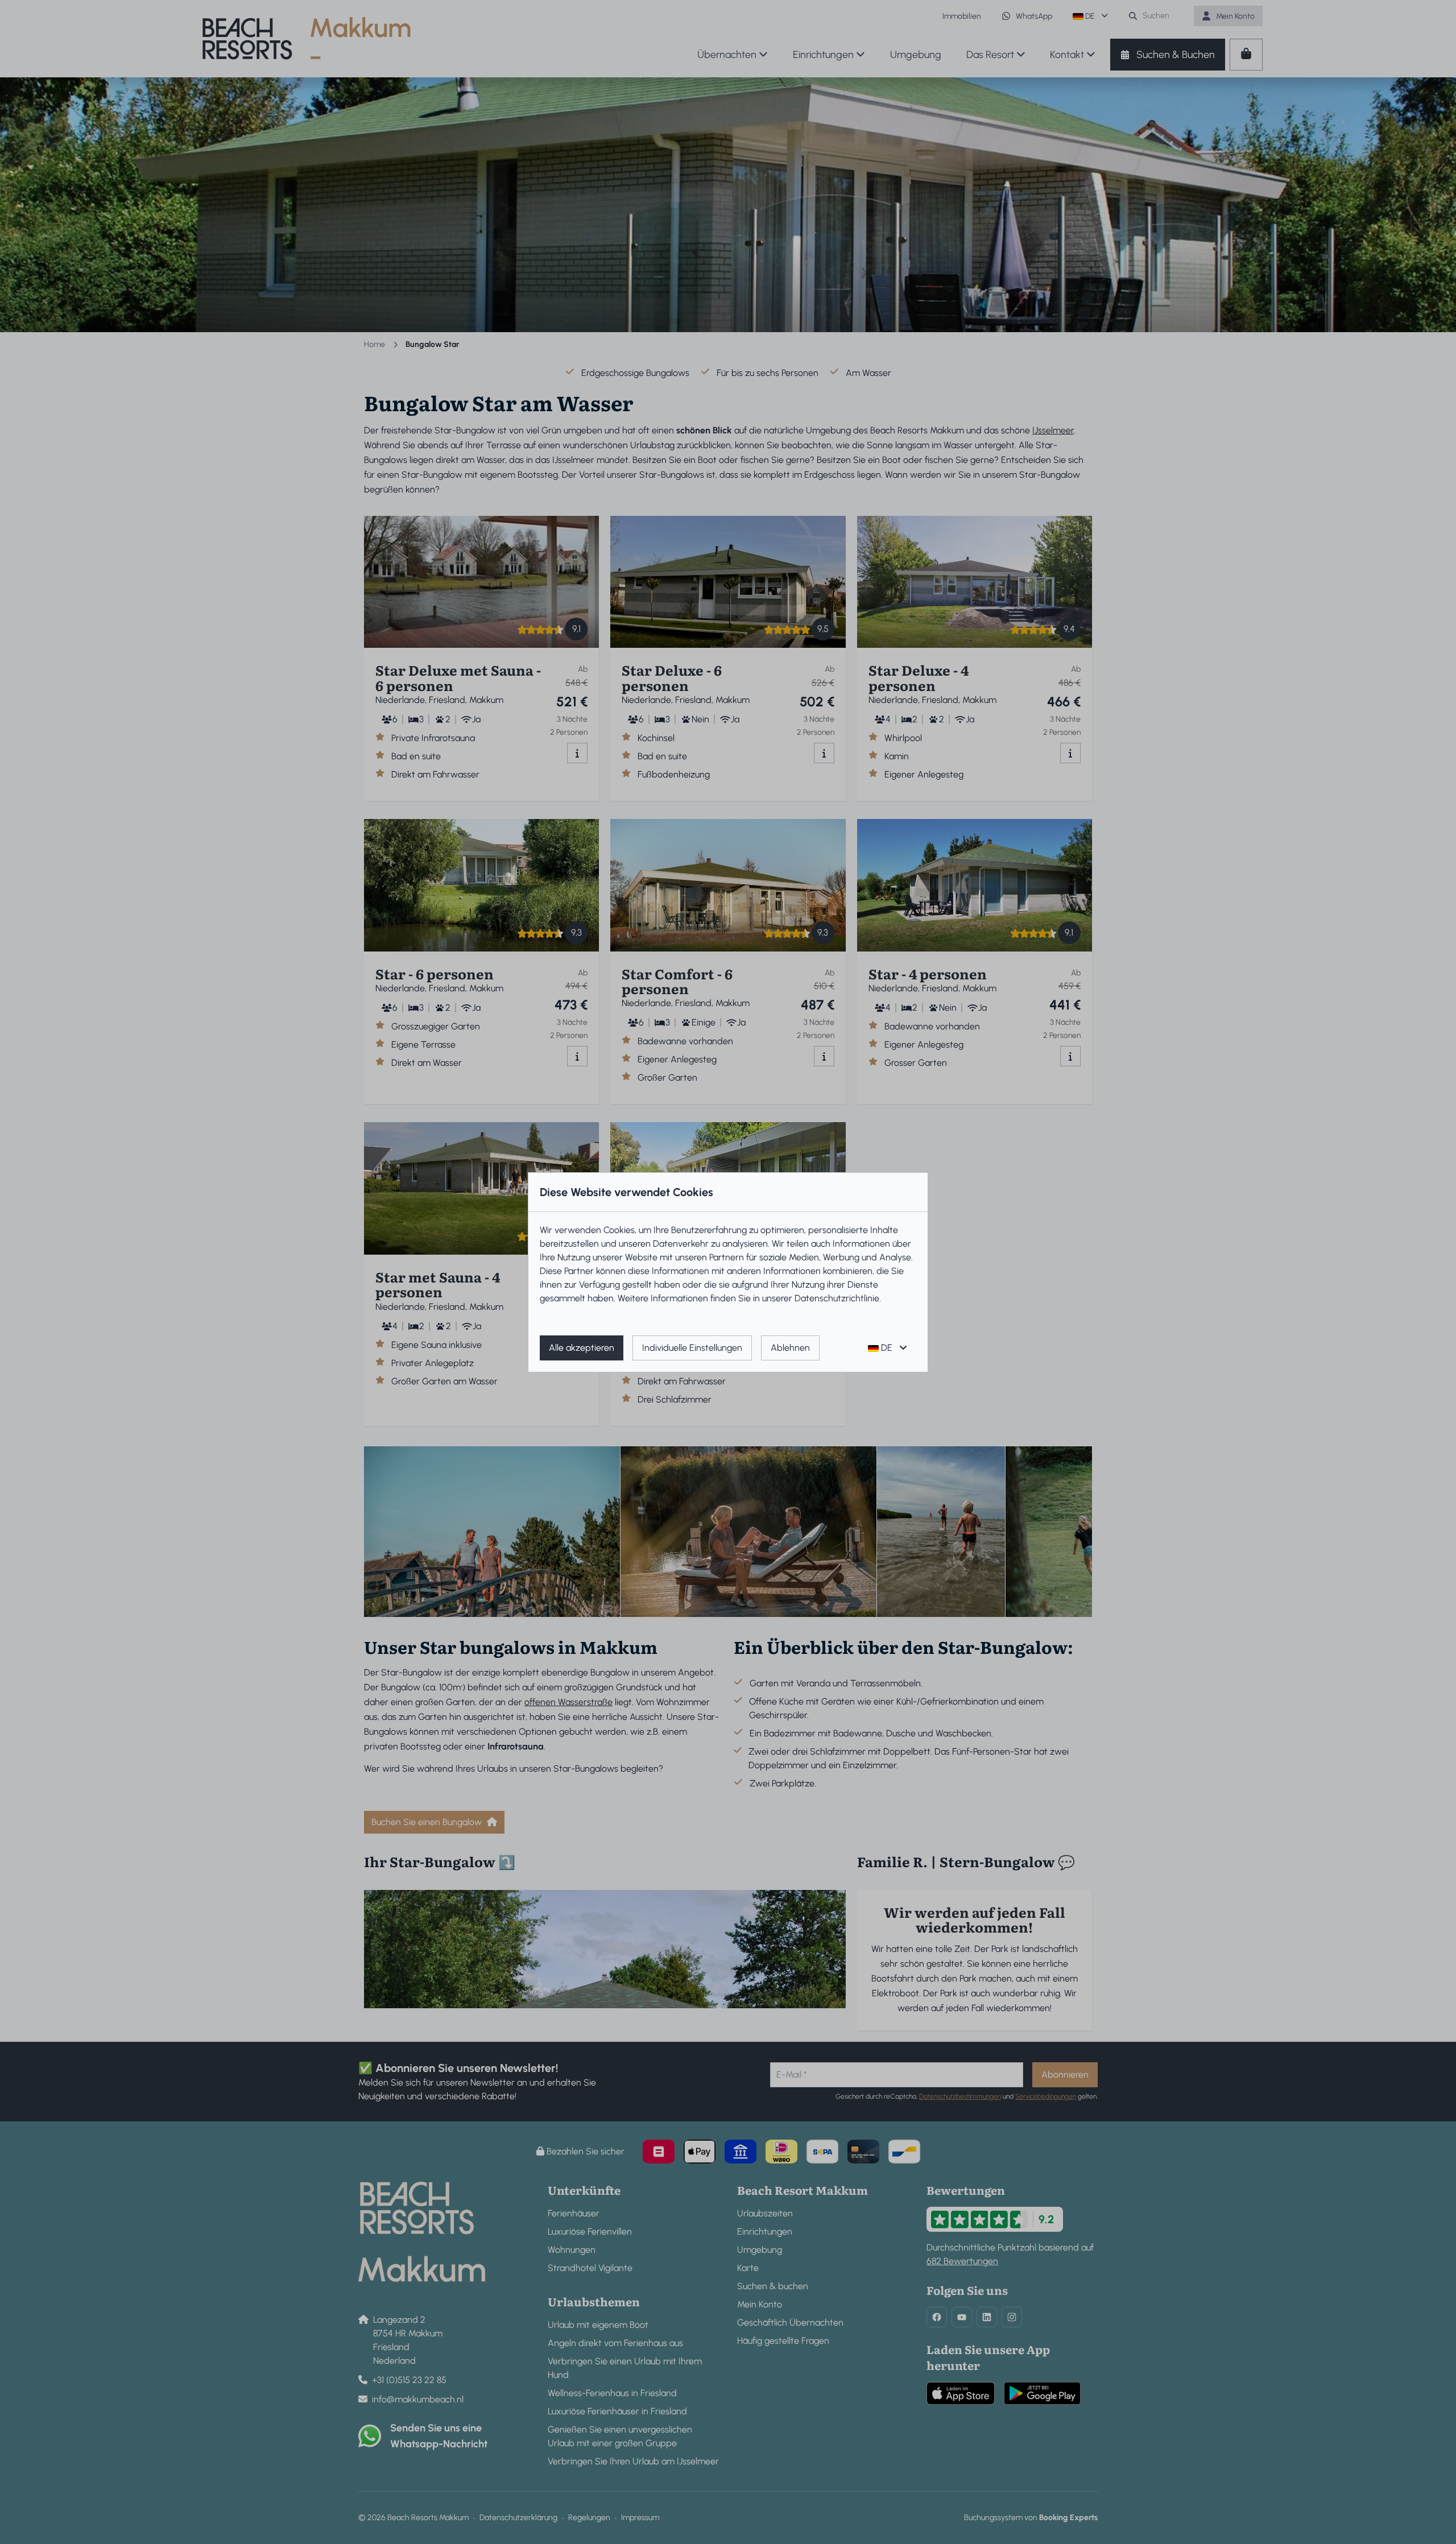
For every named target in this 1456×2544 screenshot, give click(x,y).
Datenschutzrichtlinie (837, 1298)
